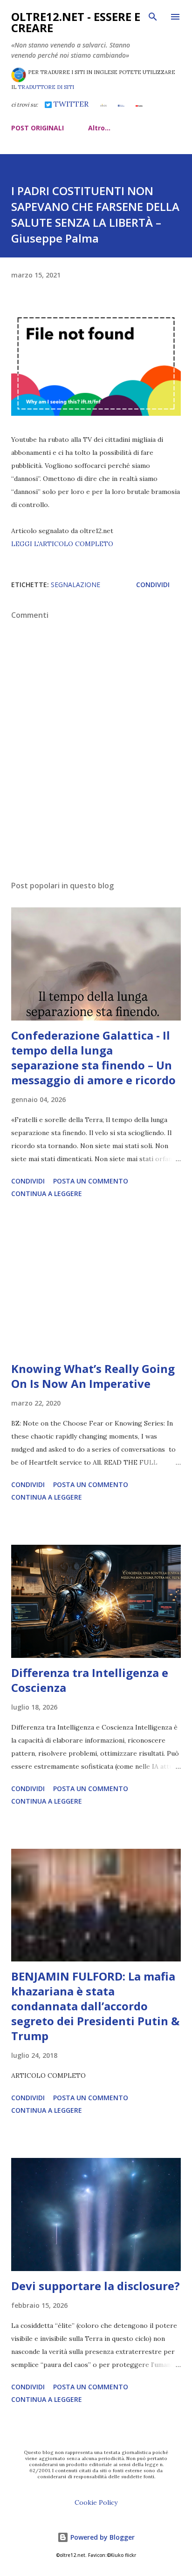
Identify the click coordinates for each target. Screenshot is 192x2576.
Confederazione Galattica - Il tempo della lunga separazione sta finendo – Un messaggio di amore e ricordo (93, 1058)
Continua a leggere (47, 1193)
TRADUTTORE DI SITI (46, 87)
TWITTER (70, 104)
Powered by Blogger (102, 2537)
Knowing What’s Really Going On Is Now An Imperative (93, 1376)
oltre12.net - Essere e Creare (76, 22)
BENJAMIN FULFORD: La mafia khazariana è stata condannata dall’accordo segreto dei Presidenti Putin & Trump (95, 2006)
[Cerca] (153, 17)
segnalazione (75, 585)
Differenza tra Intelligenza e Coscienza (90, 1680)
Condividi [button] (153, 585)
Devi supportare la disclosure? (96, 2286)
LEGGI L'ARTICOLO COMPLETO (62, 544)
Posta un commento (91, 1181)
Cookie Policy (96, 2502)
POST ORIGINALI (38, 128)
